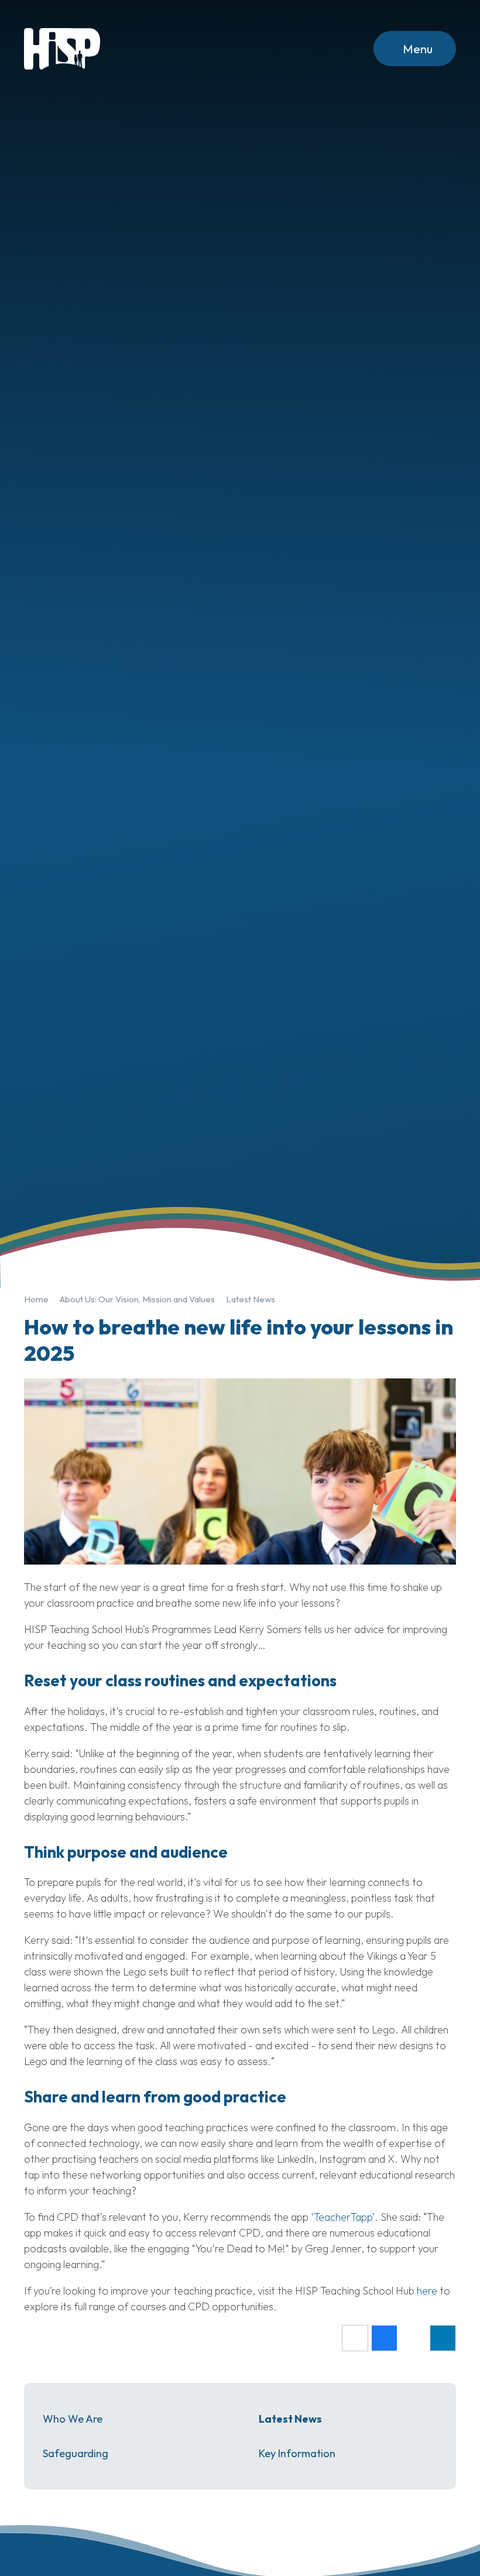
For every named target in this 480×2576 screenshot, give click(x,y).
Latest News (251, 1299)
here (427, 2291)
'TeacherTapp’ (343, 2217)
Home (36, 1299)
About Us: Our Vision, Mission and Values (137, 1299)
